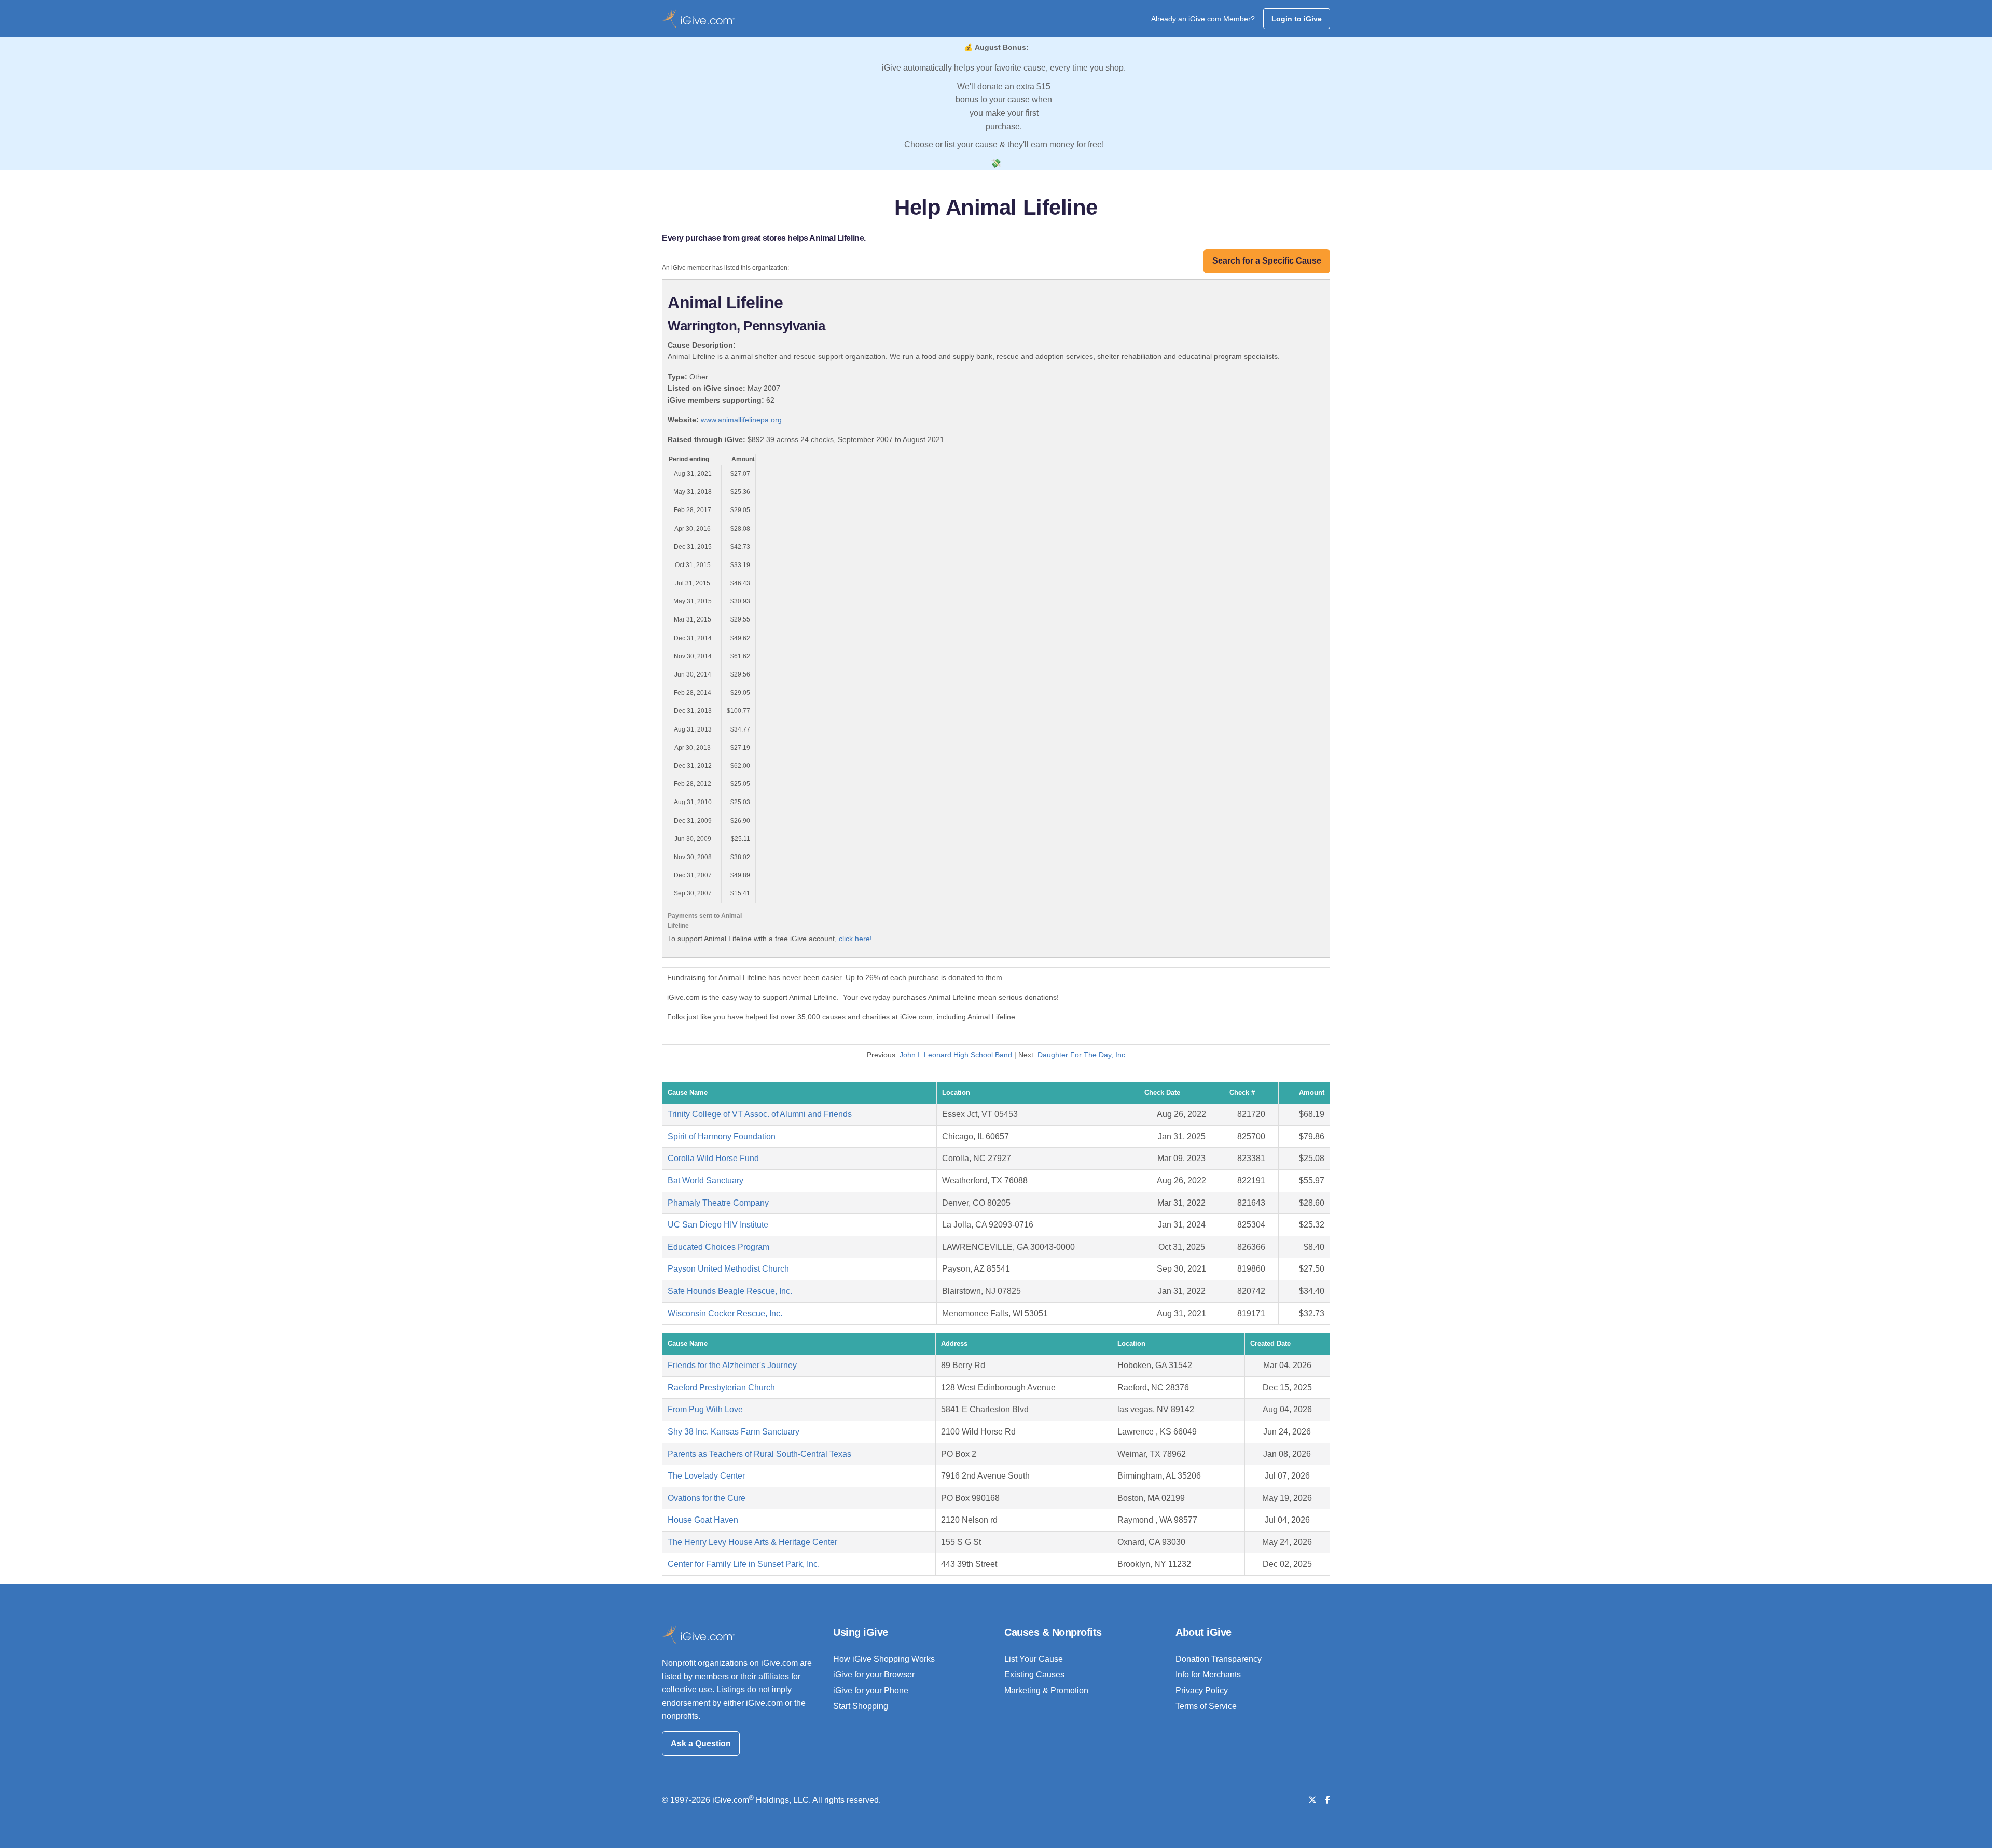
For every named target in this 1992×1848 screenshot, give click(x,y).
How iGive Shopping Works (884, 1659)
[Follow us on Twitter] (1312, 1800)
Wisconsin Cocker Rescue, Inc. (725, 1313)
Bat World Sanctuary (706, 1181)
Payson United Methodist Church (728, 1269)
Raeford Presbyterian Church (721, 1388)
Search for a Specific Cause (1267, 261)
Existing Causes (1034, 1674)
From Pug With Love (705, 1409)
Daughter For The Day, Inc (1081, 1055)
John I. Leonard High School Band (956, 1055)
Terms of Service (1206, 1706)
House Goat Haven (703, 1520)
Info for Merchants (1208, 1674)
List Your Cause (1034, 1659)
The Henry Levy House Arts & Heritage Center (752, 1542)
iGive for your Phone (871, 1691)
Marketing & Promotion (1046, 1691)
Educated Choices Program (718, 1247)
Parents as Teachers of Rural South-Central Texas (759, 1454)
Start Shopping (861, 1706)
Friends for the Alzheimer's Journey (732, 1365)
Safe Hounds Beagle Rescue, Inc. (730, 1291)
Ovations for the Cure (707, 1498)
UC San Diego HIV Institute (718, 1225)
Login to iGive (1297, 19)
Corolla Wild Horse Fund (713, 1158)
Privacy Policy (1202, 1691)
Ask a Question (701, 1743)
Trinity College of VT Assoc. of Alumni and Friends (760, 1114)
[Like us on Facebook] (1327, 1800)
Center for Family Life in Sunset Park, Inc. (744, 1564)
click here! (855, 939)
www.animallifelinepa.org (741, 420)
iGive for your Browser (874, 1674)
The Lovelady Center (706, 1476)
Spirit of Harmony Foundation (722, 1136)
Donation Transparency (1219, 1659)
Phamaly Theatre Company (718, 1203)
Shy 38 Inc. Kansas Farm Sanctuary (734, 1432)
